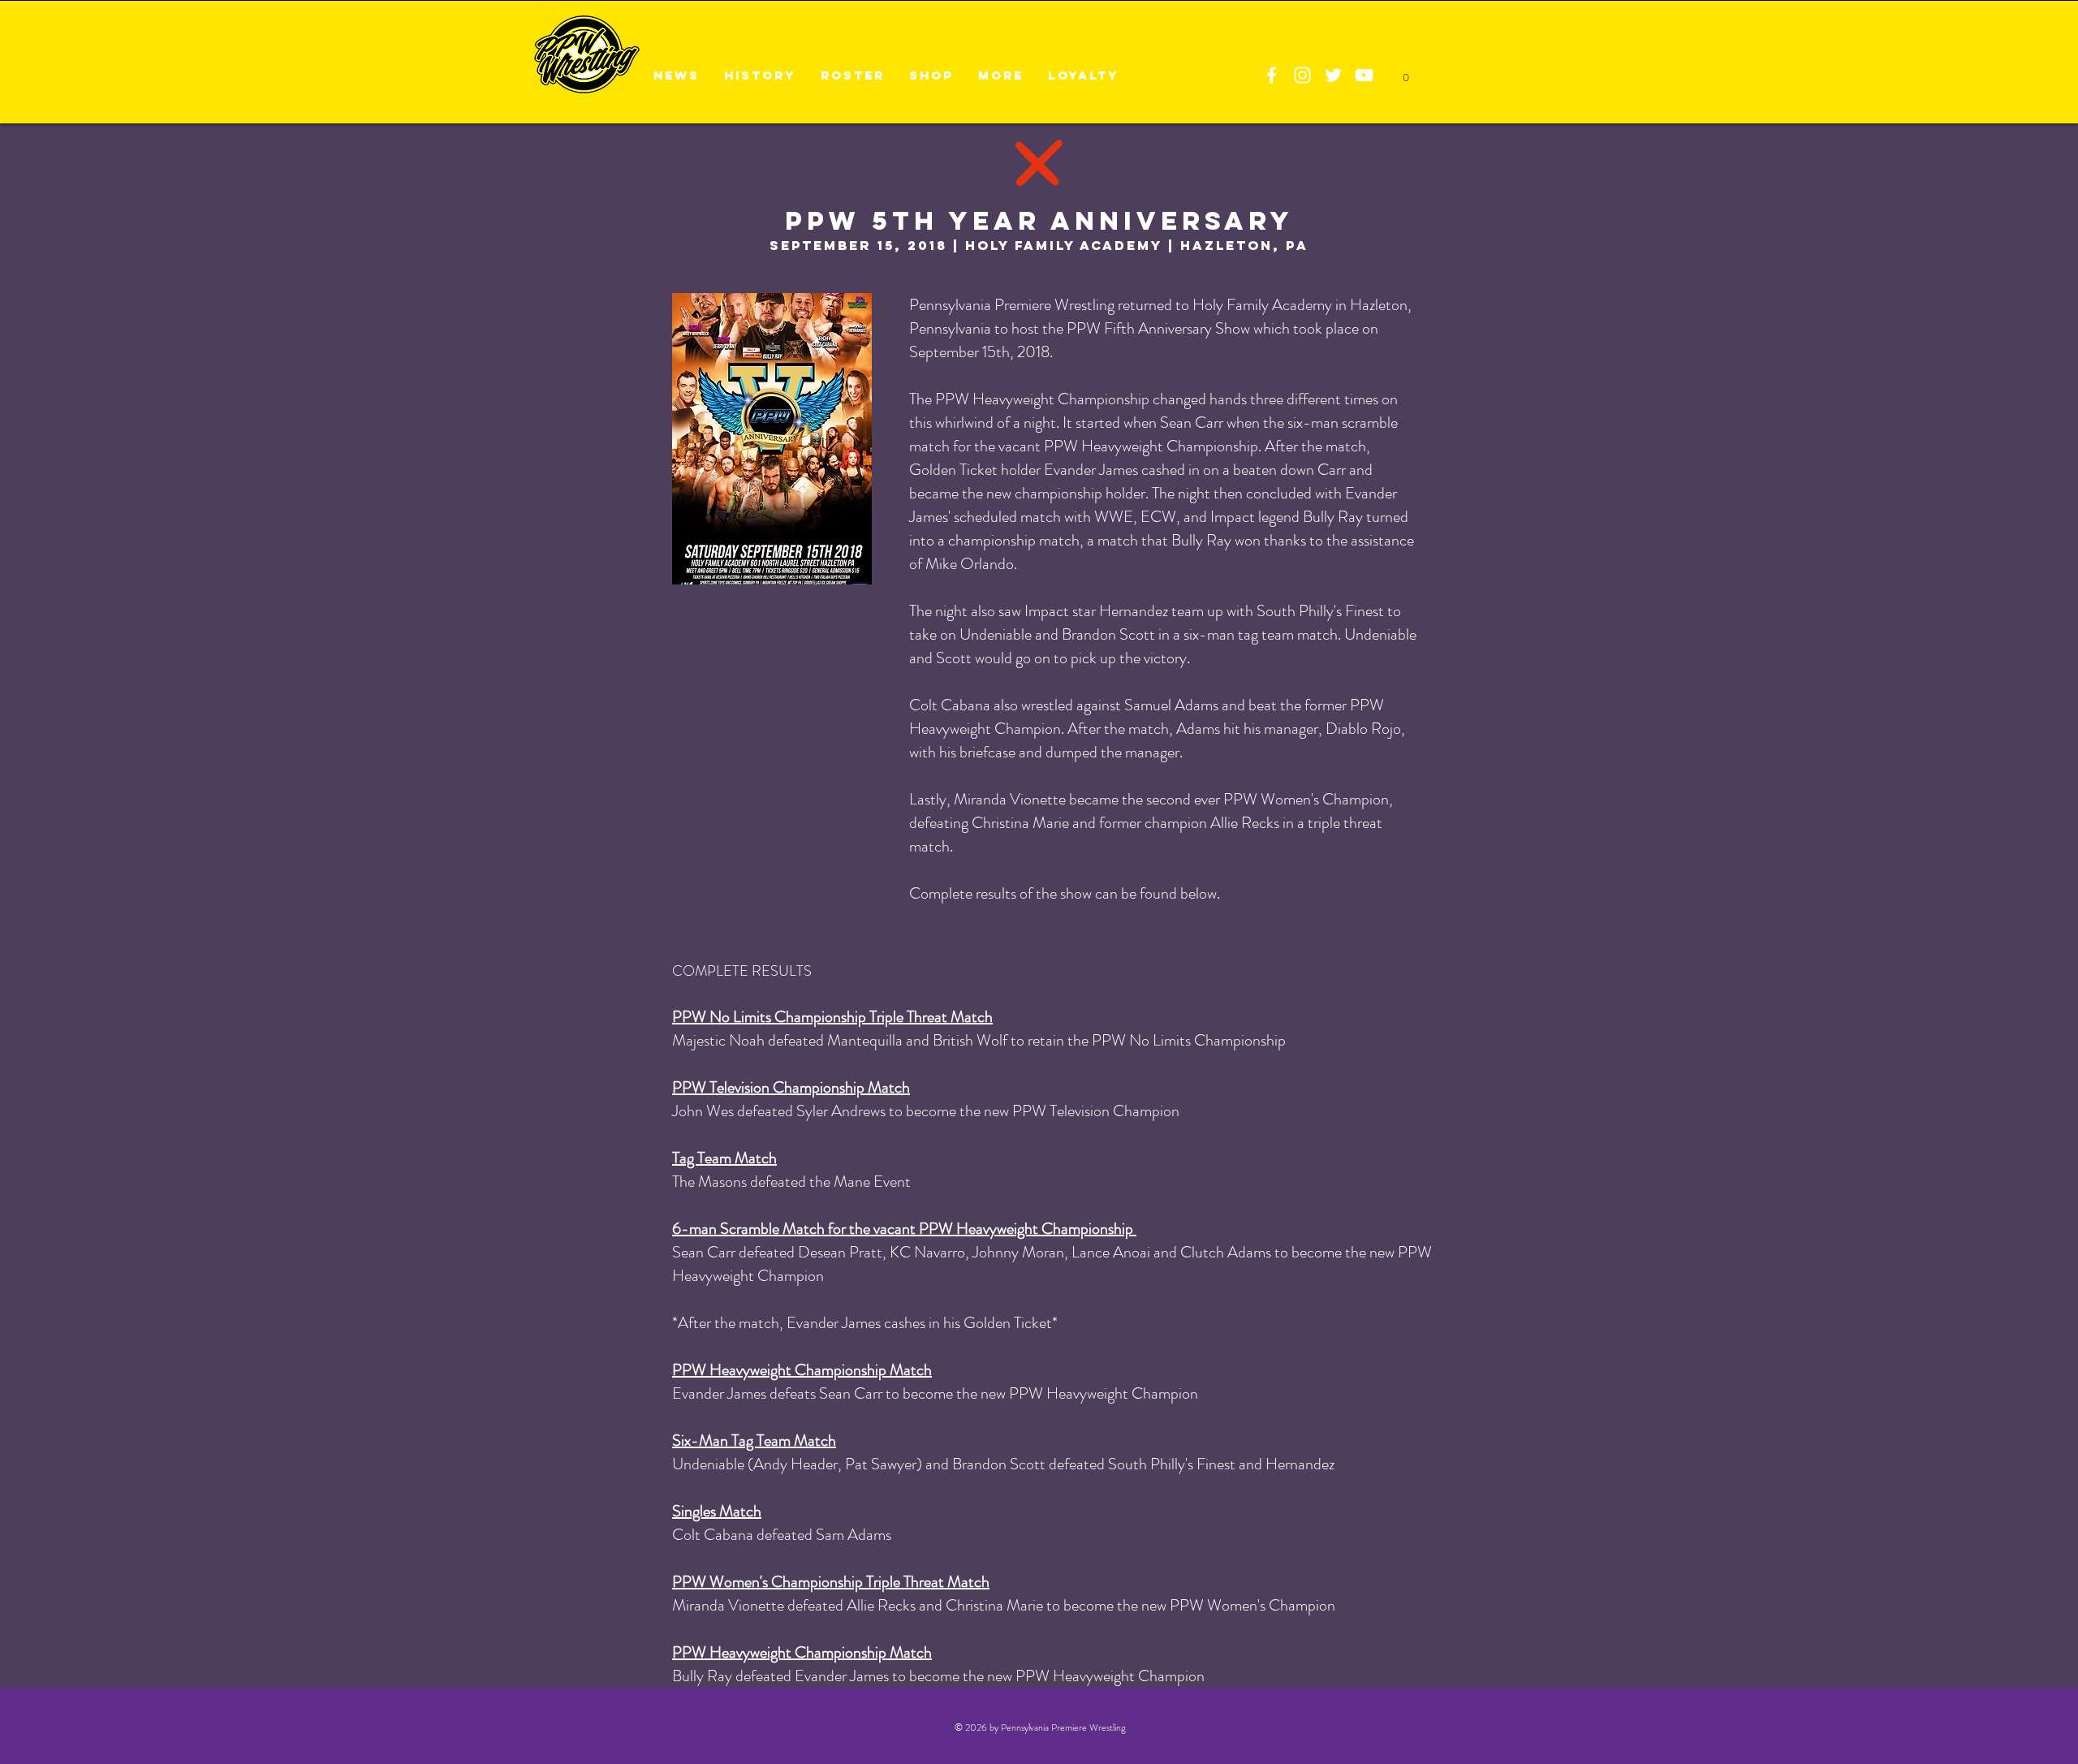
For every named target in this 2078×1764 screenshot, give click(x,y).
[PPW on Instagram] (1302, 75)
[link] (1405, 73)
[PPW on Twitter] (1333, 75)
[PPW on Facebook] (1272, 75)
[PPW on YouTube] (1364, 75)
